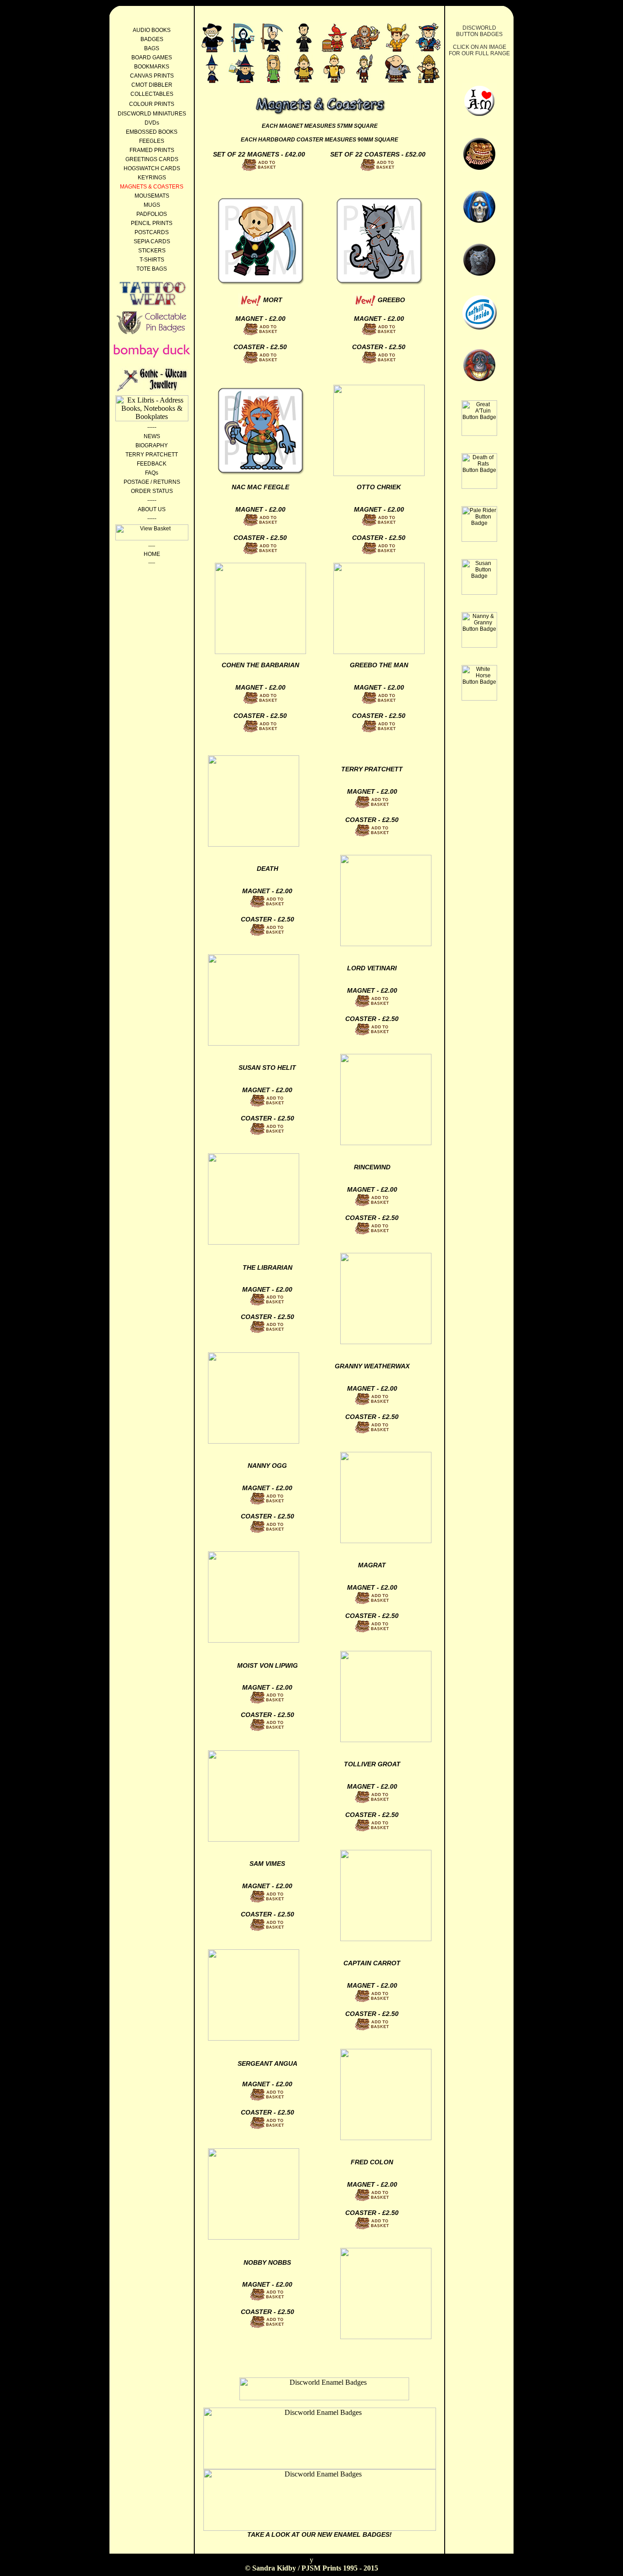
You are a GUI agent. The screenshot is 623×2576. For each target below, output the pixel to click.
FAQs (152, 473)
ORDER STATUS (152, 491)
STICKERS (152, 251)
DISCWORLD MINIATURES (152, 114)
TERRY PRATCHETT (152, 455)
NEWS (152, 436)
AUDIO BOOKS (152, 30)
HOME (152, 554)
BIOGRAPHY (152, 445)
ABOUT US (152, 509)
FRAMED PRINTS (152, 150)
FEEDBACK (152, 464)
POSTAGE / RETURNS (152, 482)
